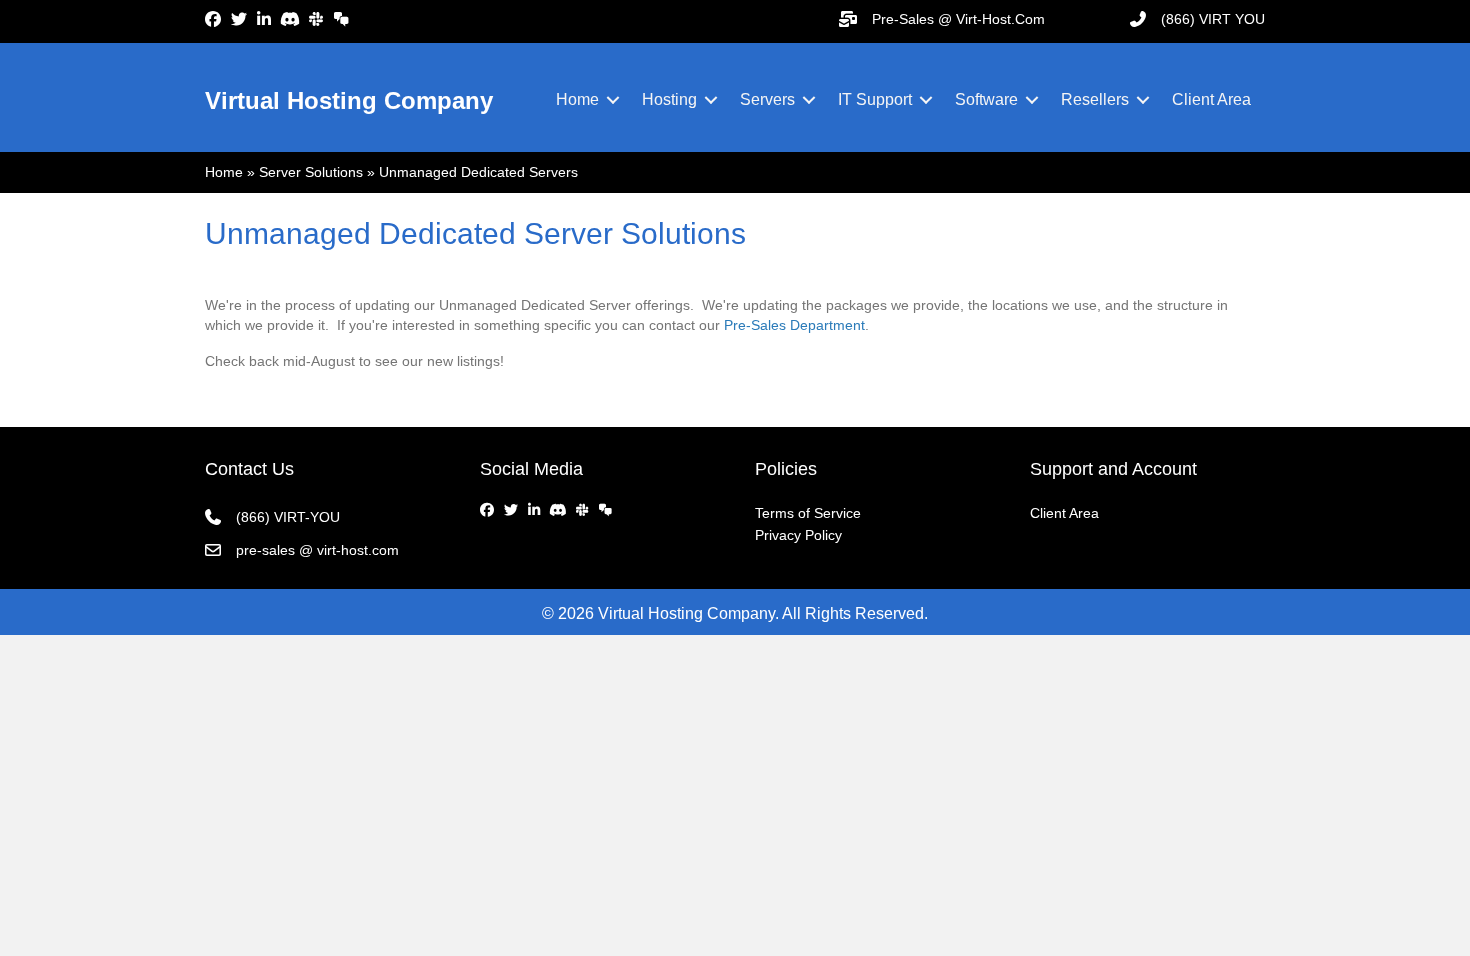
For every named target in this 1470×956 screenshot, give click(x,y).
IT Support (875, 99)
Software (986, 99)
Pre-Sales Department (794, 325)
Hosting (669, 99)
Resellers (1095, 99)
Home (577, 99)
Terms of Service (808, 513)
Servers (767, 99)
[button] (613, 100)
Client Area (1211, 99)
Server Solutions (311, 172)
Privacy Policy (798, 535)
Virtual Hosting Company (349, 100)
